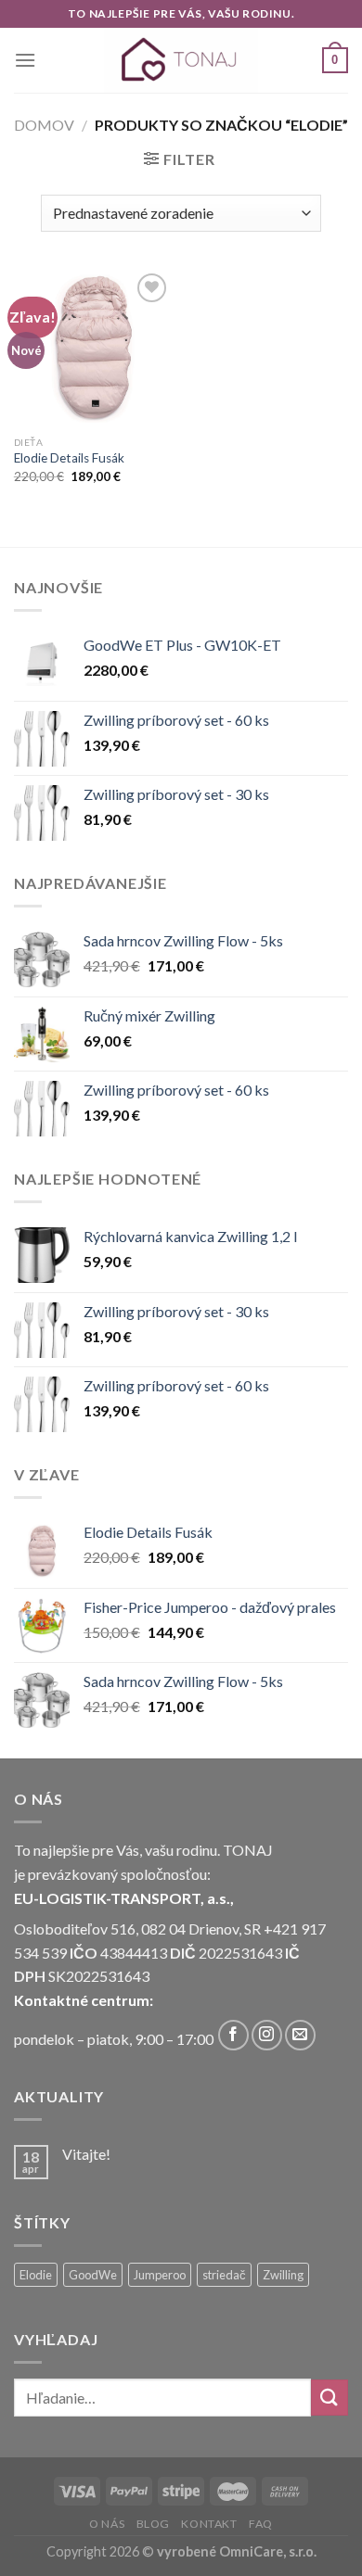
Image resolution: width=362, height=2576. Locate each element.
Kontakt (209, 2524)
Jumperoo (160, 2275)
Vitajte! (86, 2154)
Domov (44, 125)
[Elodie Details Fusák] (93, 348)
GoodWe (93, 2275)
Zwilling (283, 2275)
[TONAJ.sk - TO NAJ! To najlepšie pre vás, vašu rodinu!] (181, 60)
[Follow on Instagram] (267, 2035)
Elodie (36, 2275)
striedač (224, 2275)
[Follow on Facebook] (233, 2035)
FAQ (261, 2524)
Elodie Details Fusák (69, 458)
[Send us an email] (300, 2035)
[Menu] (25, 60)
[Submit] (330, 2398)
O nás (107, 2524)
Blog (153, 2524)
